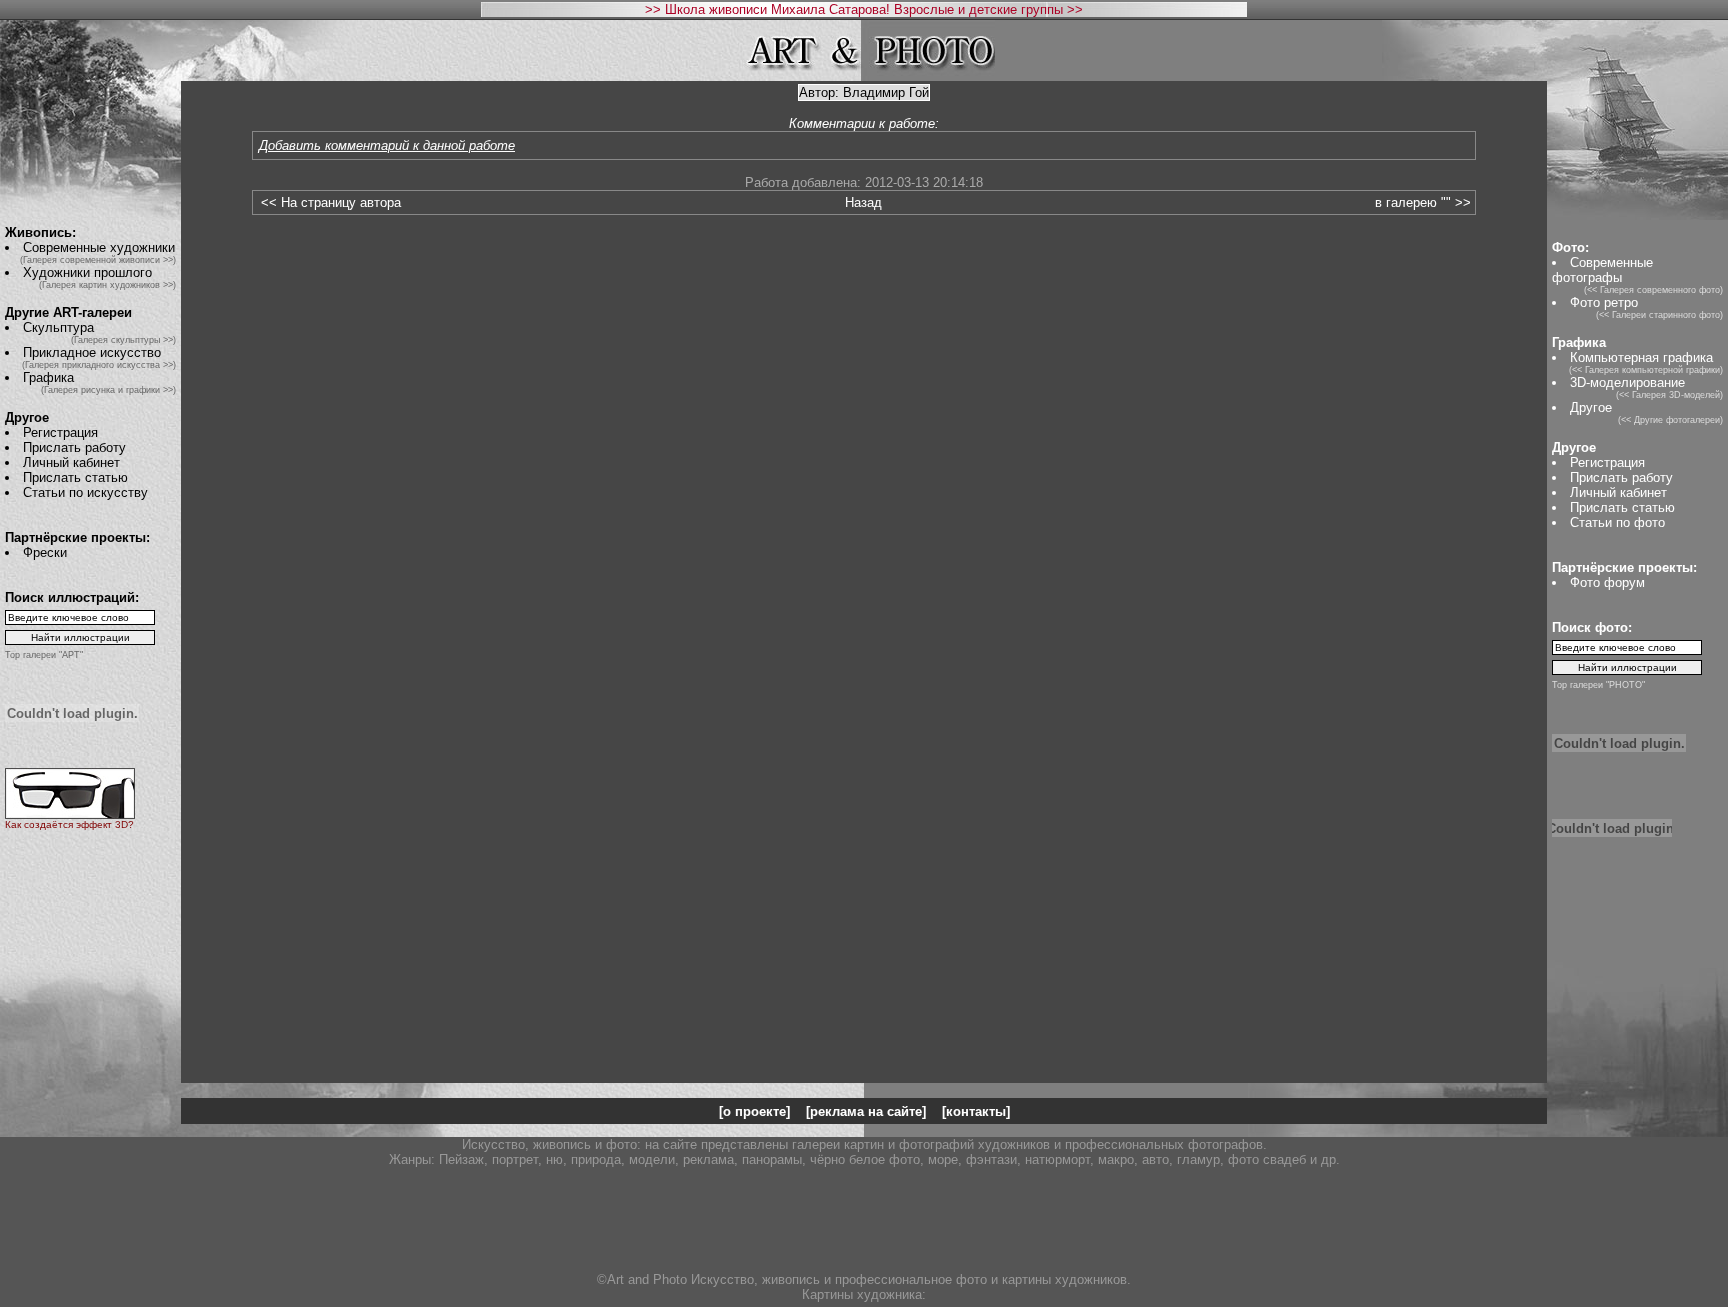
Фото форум (1607, 582)
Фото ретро (1604, 302)
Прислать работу (74, 447)
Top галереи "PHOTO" (1598, 685)
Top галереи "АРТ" (44, 655)
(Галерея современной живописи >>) (98, 260)
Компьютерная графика (1641, 357)
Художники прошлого (87, 272)
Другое (1591, 407)
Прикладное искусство (92, 352)
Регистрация (60, 432)
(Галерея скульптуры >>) (123, 340)
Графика (48, 377)
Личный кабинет (71, 462)
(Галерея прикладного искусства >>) (99, 365)
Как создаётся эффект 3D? (69, 824)
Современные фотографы (1602, 270)
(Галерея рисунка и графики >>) (108, 390)
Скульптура (58, 327)
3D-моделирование (1627, 382)
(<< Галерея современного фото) (1653, 290)
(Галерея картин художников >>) (107, 285)
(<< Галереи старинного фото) (1659, 315)
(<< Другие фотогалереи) (1670, 420)
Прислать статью (75, 477)
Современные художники (99, 247)
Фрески (45, 552)
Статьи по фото (1617, 522)
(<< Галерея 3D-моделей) (1669, 395)
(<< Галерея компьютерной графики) (1646, 370)
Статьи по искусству (85, 492)
